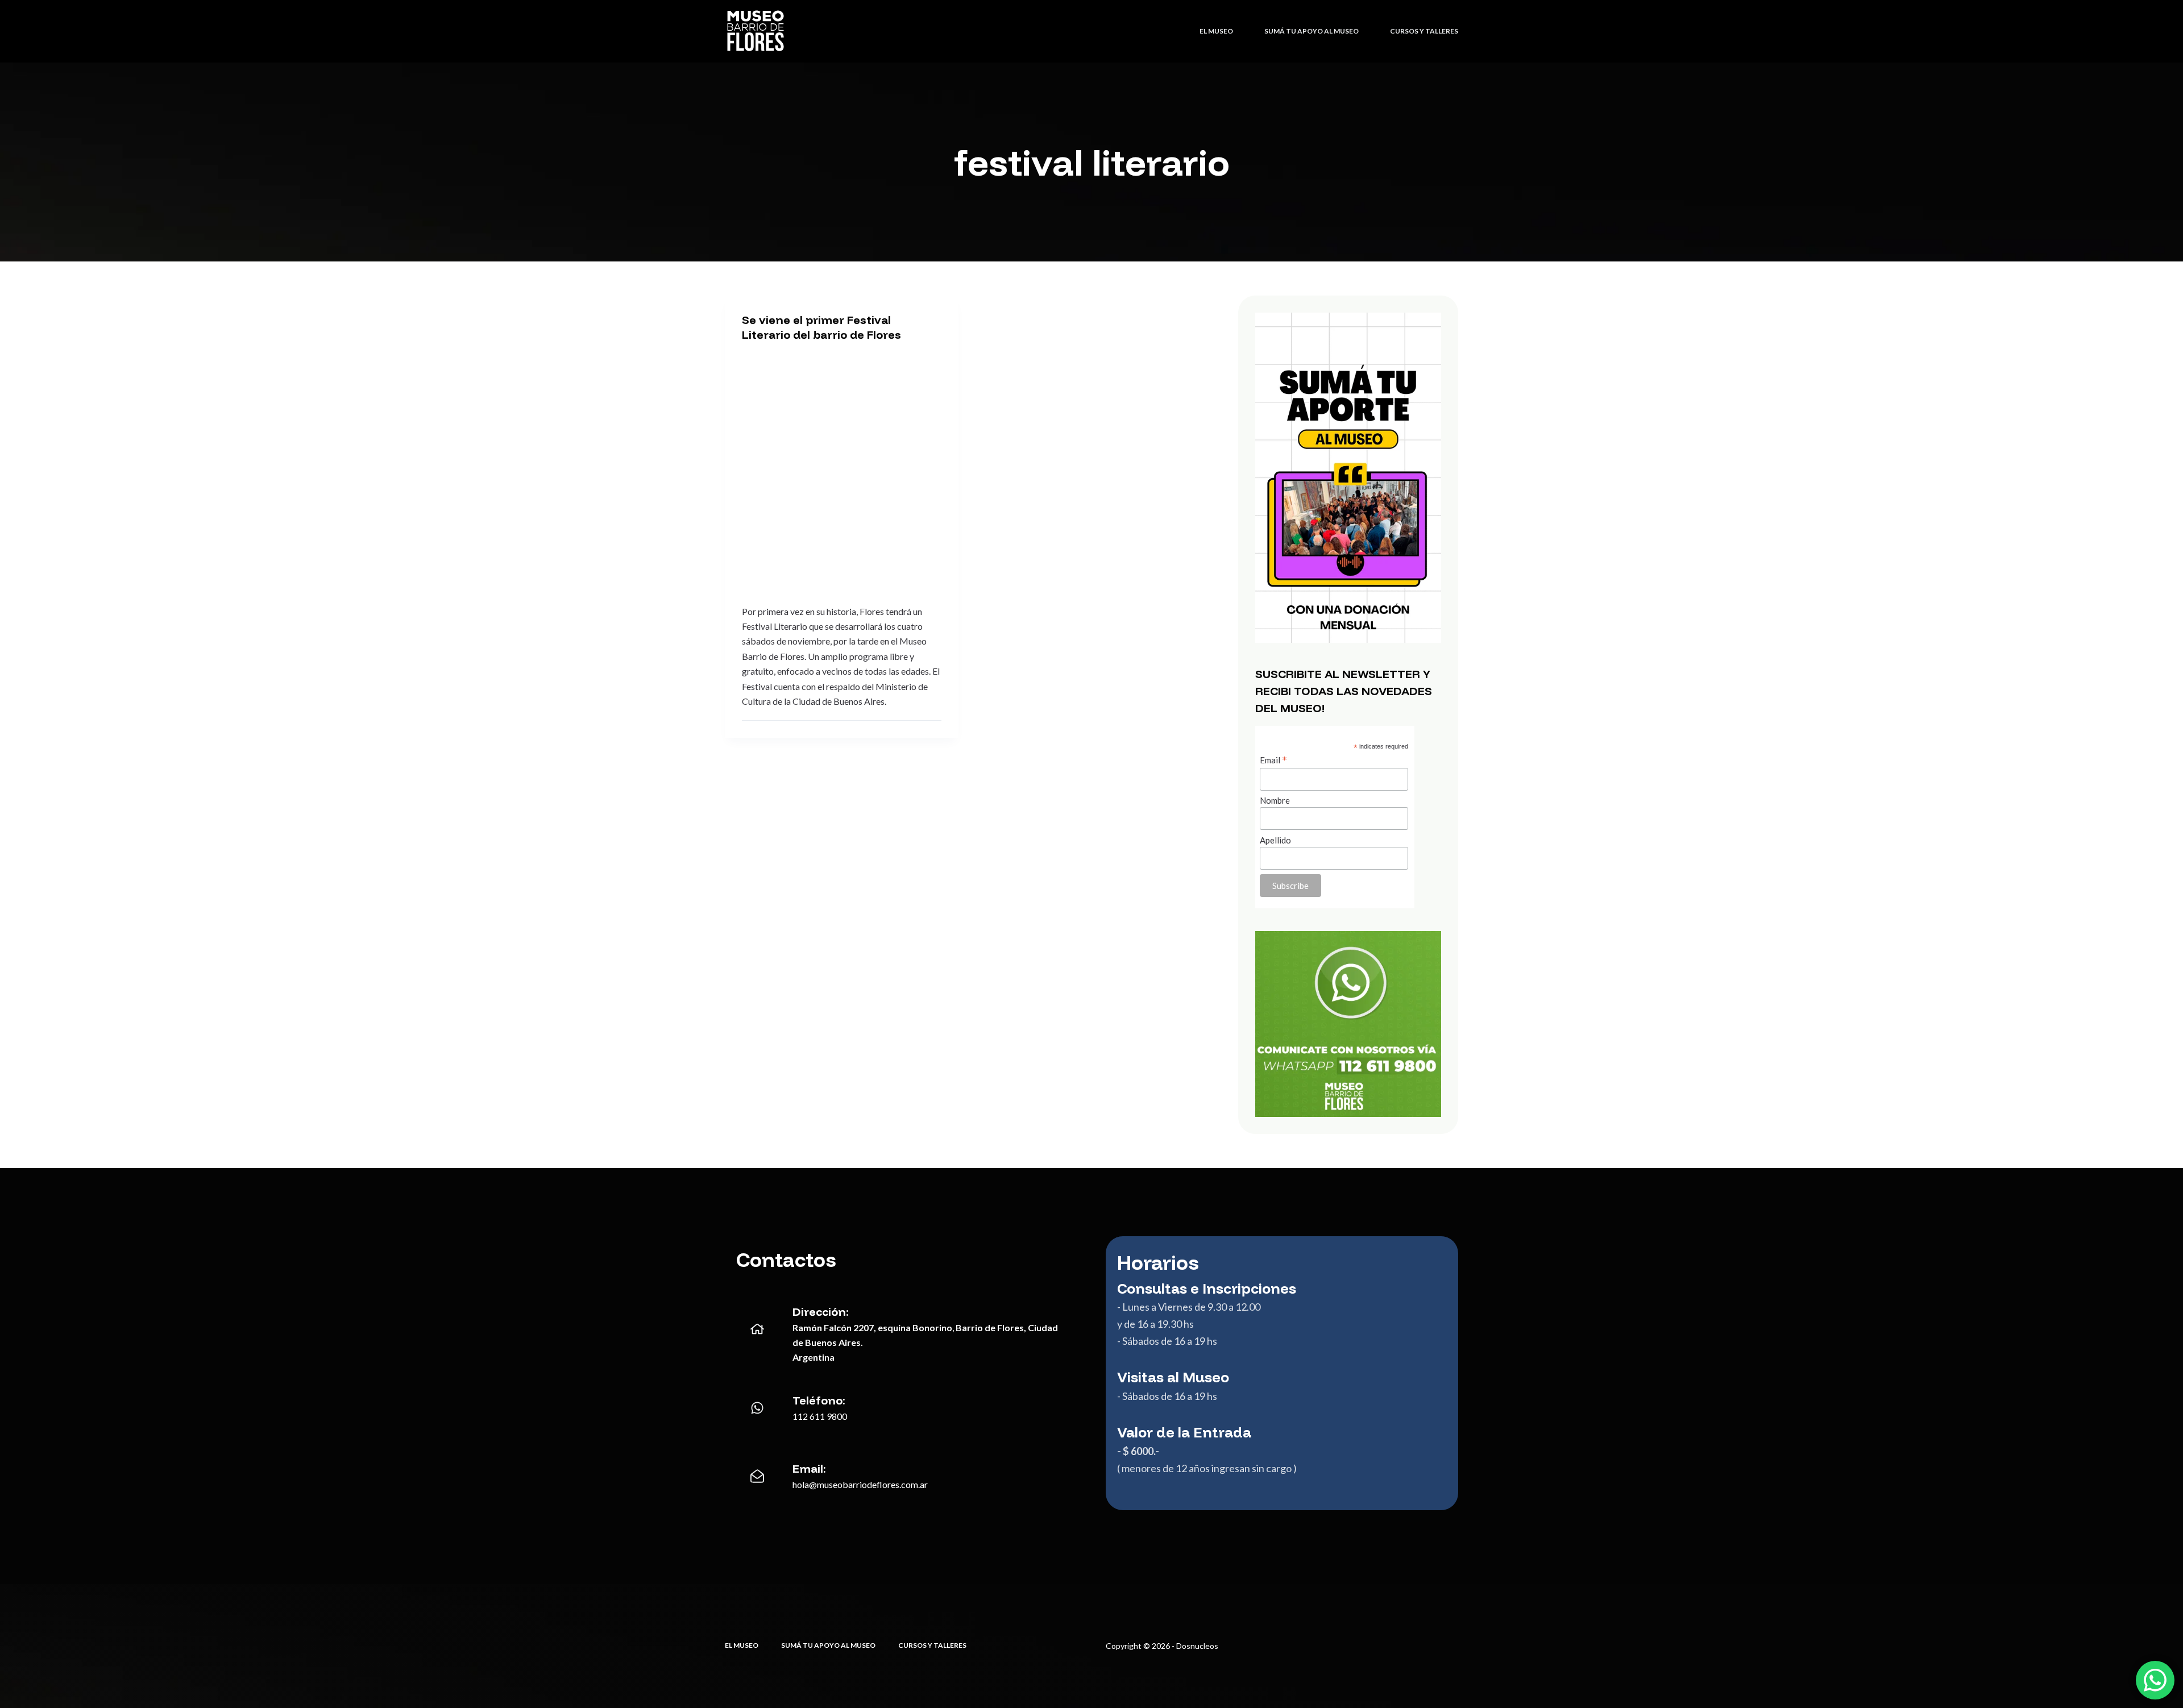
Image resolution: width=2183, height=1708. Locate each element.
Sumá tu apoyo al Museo (1312, 31)
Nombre (1275, 800)
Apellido (1275, 840)
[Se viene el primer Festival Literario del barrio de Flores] (842, 470)
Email (1273, 760)
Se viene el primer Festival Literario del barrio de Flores (821, 327)
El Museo (1216, 31)
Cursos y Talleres (1424, 31)
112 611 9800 (820, 1416)
